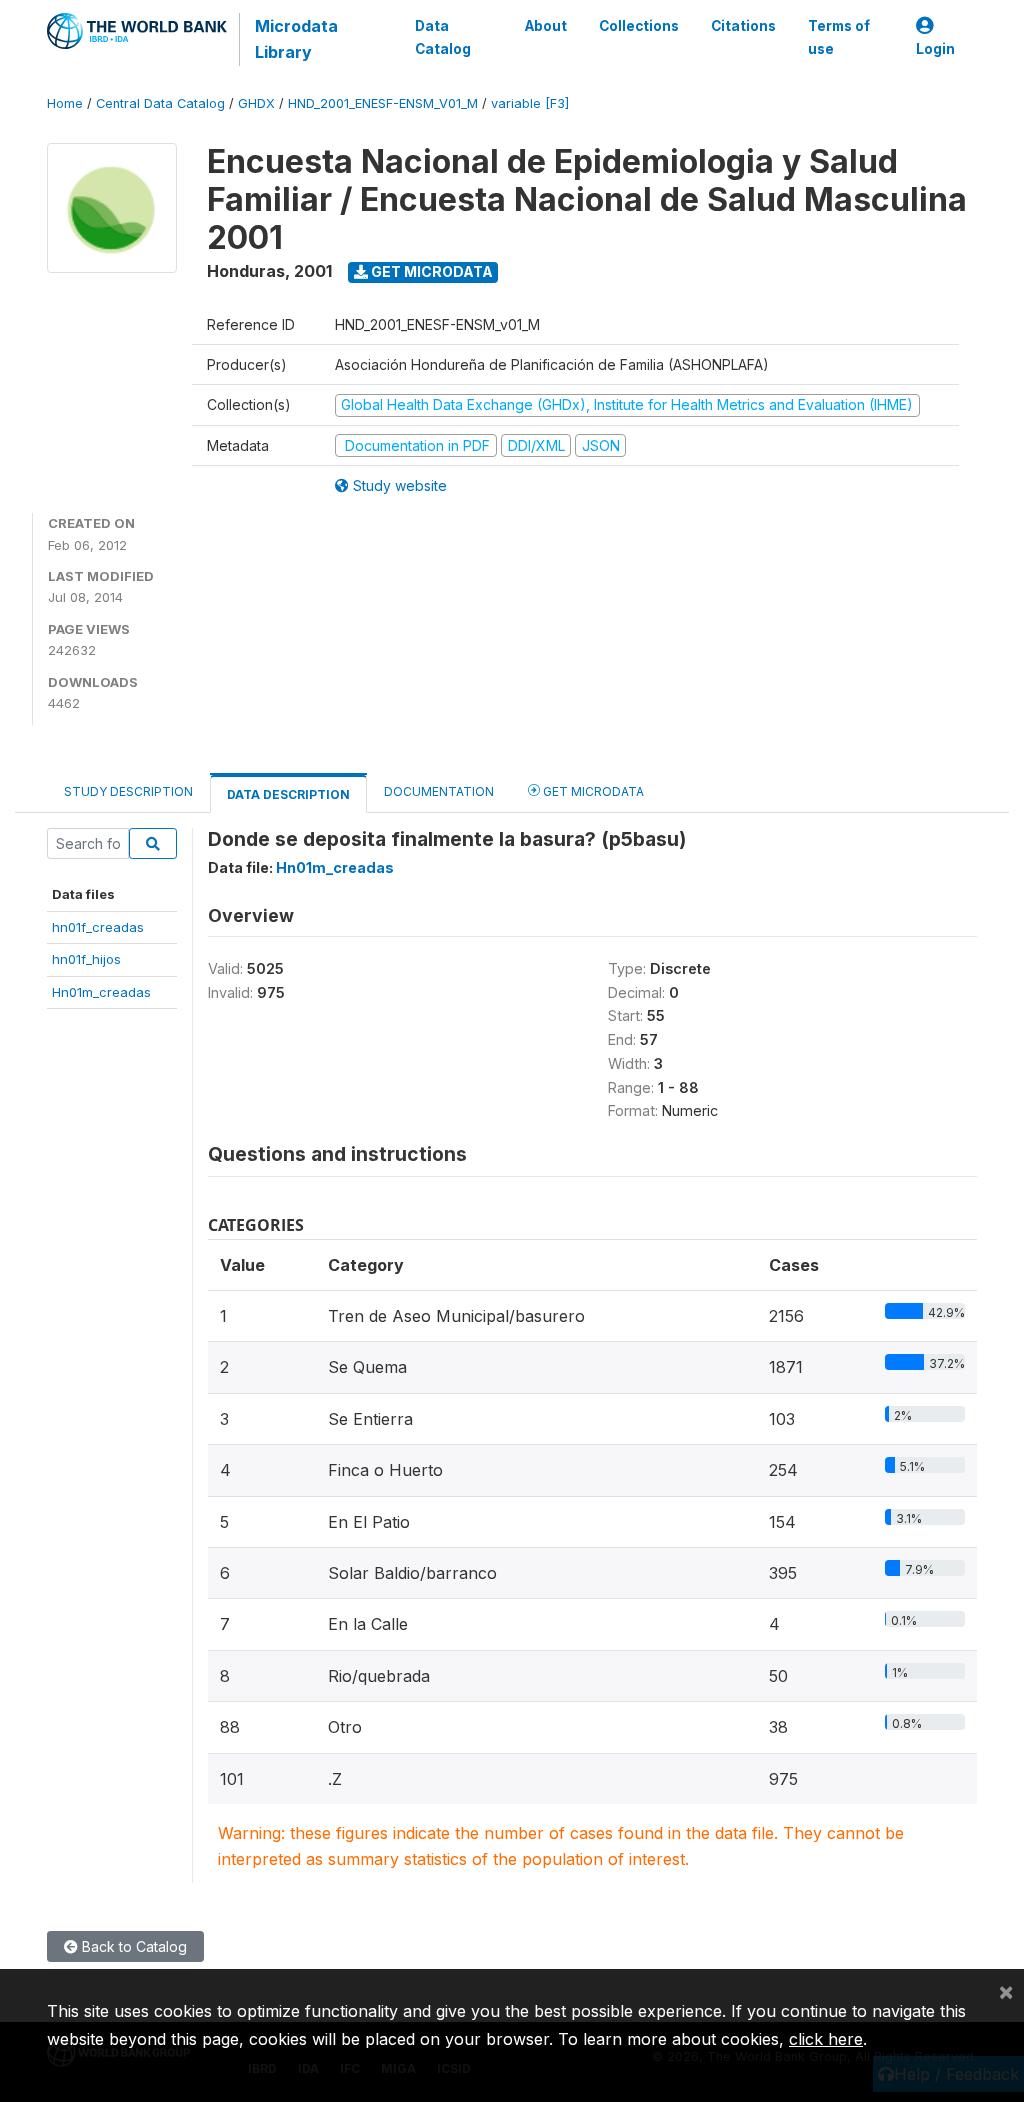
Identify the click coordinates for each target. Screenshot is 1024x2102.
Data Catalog (443, 37)
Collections (639, 26)
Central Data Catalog (160, 103)
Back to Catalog (132, 1946)
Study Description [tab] (128, 791)
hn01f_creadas (98, 927)
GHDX (256, 103)
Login (935, 49)
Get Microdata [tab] (592, 791)
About (546, 26)
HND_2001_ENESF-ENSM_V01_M (383, 103)
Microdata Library (296, 39)
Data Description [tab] (288, 794)
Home (65, 103)
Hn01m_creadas (101, 992)
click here (826, 2039)
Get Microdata (430, 271)
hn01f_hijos (86, 959)
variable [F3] (530, 103)
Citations (743, 26)
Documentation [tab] (439, 791)
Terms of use (839, 37)
